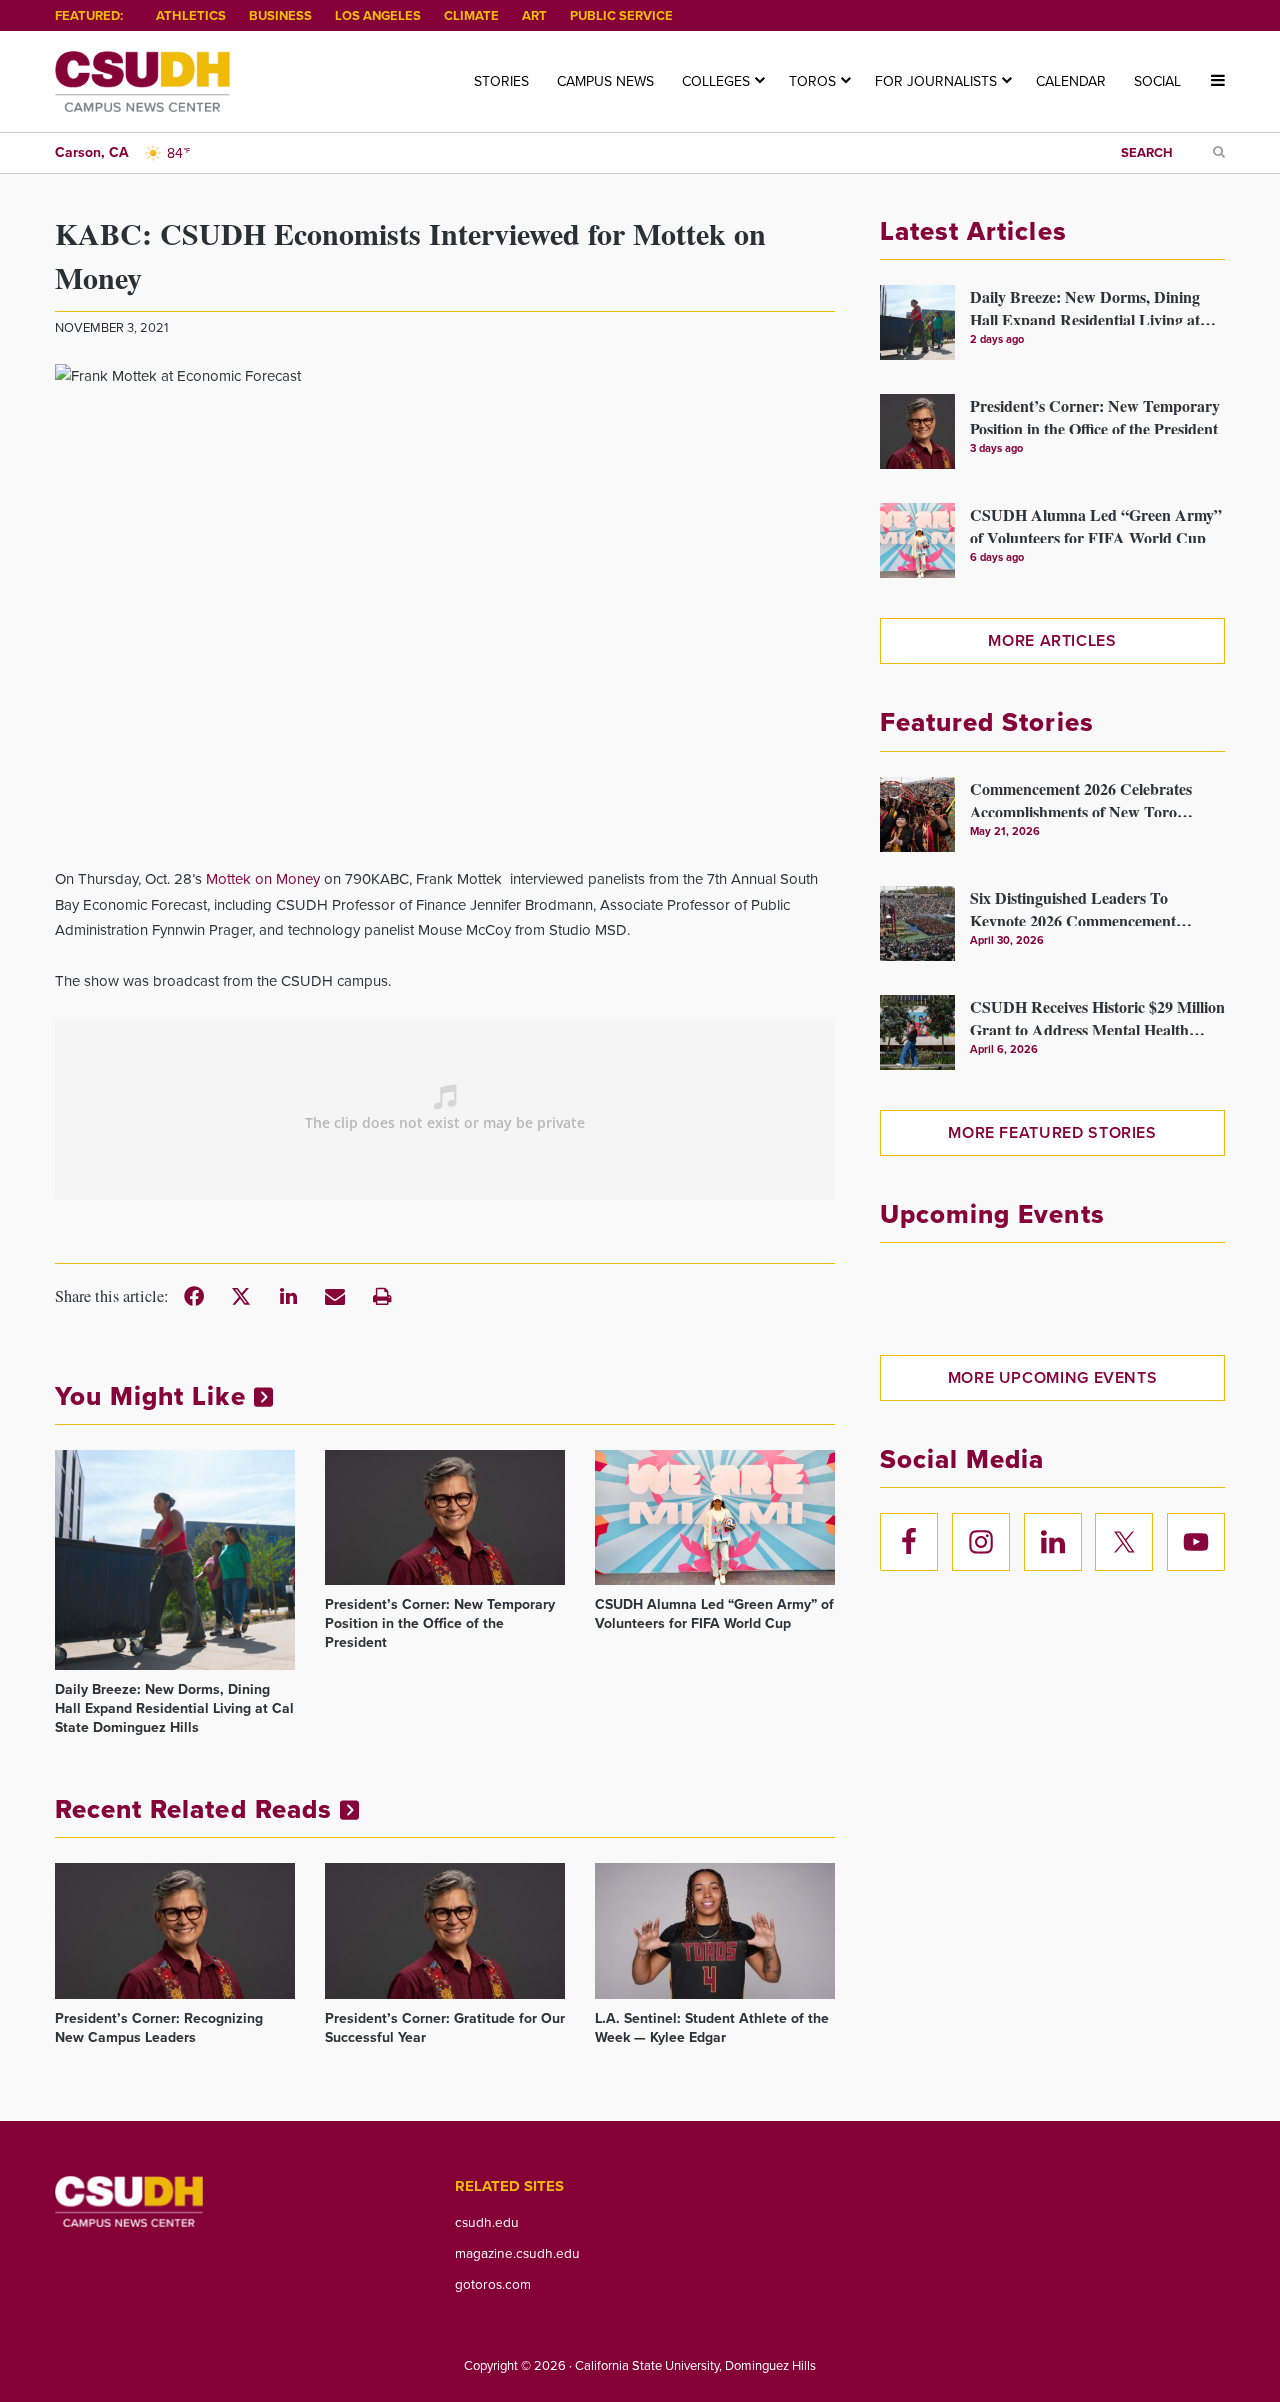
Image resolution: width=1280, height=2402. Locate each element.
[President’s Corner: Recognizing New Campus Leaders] (175, 1930)
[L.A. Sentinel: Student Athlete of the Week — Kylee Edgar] (715, 1930)
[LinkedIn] (288, 1296)
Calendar (1071, 81)
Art (534, 15)
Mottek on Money (263, 879)
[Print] (382, 1296)
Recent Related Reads (197, 1809)
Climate (471, 15)
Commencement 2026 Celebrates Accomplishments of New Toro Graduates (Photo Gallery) (1081, 797)
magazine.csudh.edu (517, 2253)
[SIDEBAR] (1210, 81)
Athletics (191, 15)
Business (280, 15)
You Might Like (154, 1396)
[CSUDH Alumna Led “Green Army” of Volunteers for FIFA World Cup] (715, 1517)
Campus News (605, 81)
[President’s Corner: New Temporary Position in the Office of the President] (445, 1517)
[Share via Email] (335, 1296)
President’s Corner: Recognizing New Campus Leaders (159, 2028)
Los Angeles (378, 15)
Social (1157, 81)
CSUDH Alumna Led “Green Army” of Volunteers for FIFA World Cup (714, 1614)
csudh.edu (487, 2222)
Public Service (621, 15)
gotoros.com (493, 2284)
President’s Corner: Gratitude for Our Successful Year (445, 2028)
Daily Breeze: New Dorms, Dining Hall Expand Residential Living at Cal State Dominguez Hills (174, 1708)
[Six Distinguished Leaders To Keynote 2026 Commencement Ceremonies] (917, 923)
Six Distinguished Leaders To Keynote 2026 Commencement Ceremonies (1073, 906)
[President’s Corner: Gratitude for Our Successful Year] (445, 1930)
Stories (501, 81)
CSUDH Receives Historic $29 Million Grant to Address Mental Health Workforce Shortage (1097, 1015)
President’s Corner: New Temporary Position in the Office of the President (440, 1623)
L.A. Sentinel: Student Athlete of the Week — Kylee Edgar (712, 2028)
